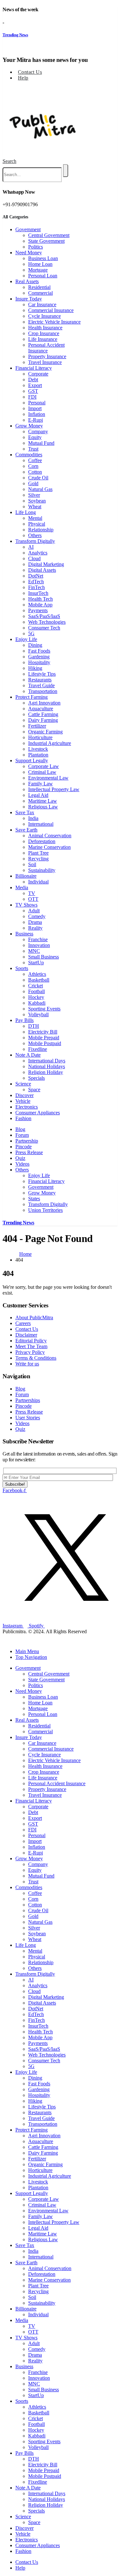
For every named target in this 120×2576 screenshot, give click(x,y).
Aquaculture (41, 709)
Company (38, 431)
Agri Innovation (44, 703)
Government (28, 229)
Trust (33, 449)
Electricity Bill (43, 1032)
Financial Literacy (34, 368)
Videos (22, 1164)
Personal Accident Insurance (46, 348)
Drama (35, 922)
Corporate (38, 374)
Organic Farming (45, 732)
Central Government (49, 235)
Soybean (37, 501)
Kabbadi (37, 1003)
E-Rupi (36, 420)
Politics (36, 247)
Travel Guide (41, 685)
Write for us (27, 1364)
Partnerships (28, 1400)
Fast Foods (39, 651)
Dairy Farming (43, 720)
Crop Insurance (44, 333)
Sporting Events (44, 1009)
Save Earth (26, 830)
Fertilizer (37, 726)
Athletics (37, 974)
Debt (33, 380)
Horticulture (40, 737)
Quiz (20, 1158)
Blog (20, 1129)
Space (34, 1090)
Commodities (29, 455)
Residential (39, 287)
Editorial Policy (31, 1341)
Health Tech (40, 599)
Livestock (38, 749)
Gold (33, 483)
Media (22, 887)
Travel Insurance (45, 362)
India (33, 818)
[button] (9, 161)
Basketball (39, 980)
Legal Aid (38, 795)
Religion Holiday (46, 1072)
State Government (46, 241)
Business (24, 934)
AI (31, 547)
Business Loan (43, 258)
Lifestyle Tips (42, 674)
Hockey (36, 997)
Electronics (27, 1107)
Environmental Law (48, 778)
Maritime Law (43, 801)
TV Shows (26, 905)
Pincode (24, 1147)
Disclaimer (26, 1335)
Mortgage (38, 270)
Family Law (40, 784)
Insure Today (29, 299)
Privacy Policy (30, 1352)
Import (35, 408)
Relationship (41, 530)
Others (35, 535)
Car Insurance (42, 304)
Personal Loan (43, 276)
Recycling (38, 859)
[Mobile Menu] (5, 89)
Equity (35, 437)
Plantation (38, 755)
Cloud (34, 558)
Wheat (35, 507)
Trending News (15, 35)
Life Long (26, 512)
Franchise (38, 939)
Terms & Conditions (36, 1358)
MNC (34, 951)
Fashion (23, 1118)
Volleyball (38, 1014)
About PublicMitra (34, 1318)
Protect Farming (32, 697)
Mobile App (40, 605)
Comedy (37, 916)
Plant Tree (38, 853)
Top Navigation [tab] (31, 1657)
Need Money (29, 253)
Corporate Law (44, 766)
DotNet (36, 576)
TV (32, 893)
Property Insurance (47, 356)
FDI (32, 397)
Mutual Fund (41, 443)
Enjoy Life (26, 639)
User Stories (28, 1418)
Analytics (38, 553)
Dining (35, 645)
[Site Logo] (43, 155)
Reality (35, 928)
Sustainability (42, 870)
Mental (35, 518)
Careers (23, 1323)
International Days (47, 1061)
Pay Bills (24, 1020)
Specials (36, 1078)
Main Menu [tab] (27, 1651)
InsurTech (38, 593)
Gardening (39, 657)
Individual (38, 882)
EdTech (36, 582)
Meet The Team (31, 1346)
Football (36, 991)
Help (23, 78)
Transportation (43, 691)
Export (35, 385)
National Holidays (47, 1066)
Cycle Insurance (44, 316)
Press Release (29, 1152)
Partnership (27, 1141)
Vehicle (23, 1101)
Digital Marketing (46, 564)
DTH (34, 1026)
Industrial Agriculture (50, 743)
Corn (33, 466)
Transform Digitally (35, 541)
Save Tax (25, 812)
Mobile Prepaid (44, 1038)
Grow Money (29, 426)
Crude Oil (38, 478)
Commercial (40, 293)
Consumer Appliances (38, 1113)
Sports (22, 968)
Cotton (35, 472)
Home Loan (40, 264)
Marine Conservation (49, 847)
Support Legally (32, 760)
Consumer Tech (44, 628)
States (34, 1199)
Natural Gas (40, 489)
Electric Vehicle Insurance (54, 322)
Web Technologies (47, 622)
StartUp (36, 963)
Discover (24, 1095)
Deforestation (42, 841)
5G (31, 633)
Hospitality (39, 662)
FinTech (36, 587)
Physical (37, 524)
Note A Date (28, 1055)
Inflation (37, 414)
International (41, 824)
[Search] (66, 171)
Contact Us (30, 72)
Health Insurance (45, 328)
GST (33, 391)
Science (23, 1084)
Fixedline (38, 1049)
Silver (34, 495)
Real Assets (27, 281)
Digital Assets (42, 570)
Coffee (35, 460)
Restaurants (40, 680)
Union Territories (45, 1210)
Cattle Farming (43, 714)
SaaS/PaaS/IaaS (44, 616)
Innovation (39, 945)
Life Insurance (43, 339)
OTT (33, 899)
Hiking (35, 668)
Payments (38, 610)
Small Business (44, 957)
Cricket (36, 986)
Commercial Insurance (51, 310)
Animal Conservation (50, 836)
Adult (34, 911)
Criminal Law (42, 772)
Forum (22, 1135)
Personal (37, 403)
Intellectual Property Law (54, 789)
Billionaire (26, 876)
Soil (32, 864)
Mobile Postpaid (45, 1043)
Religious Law (43, 807)
